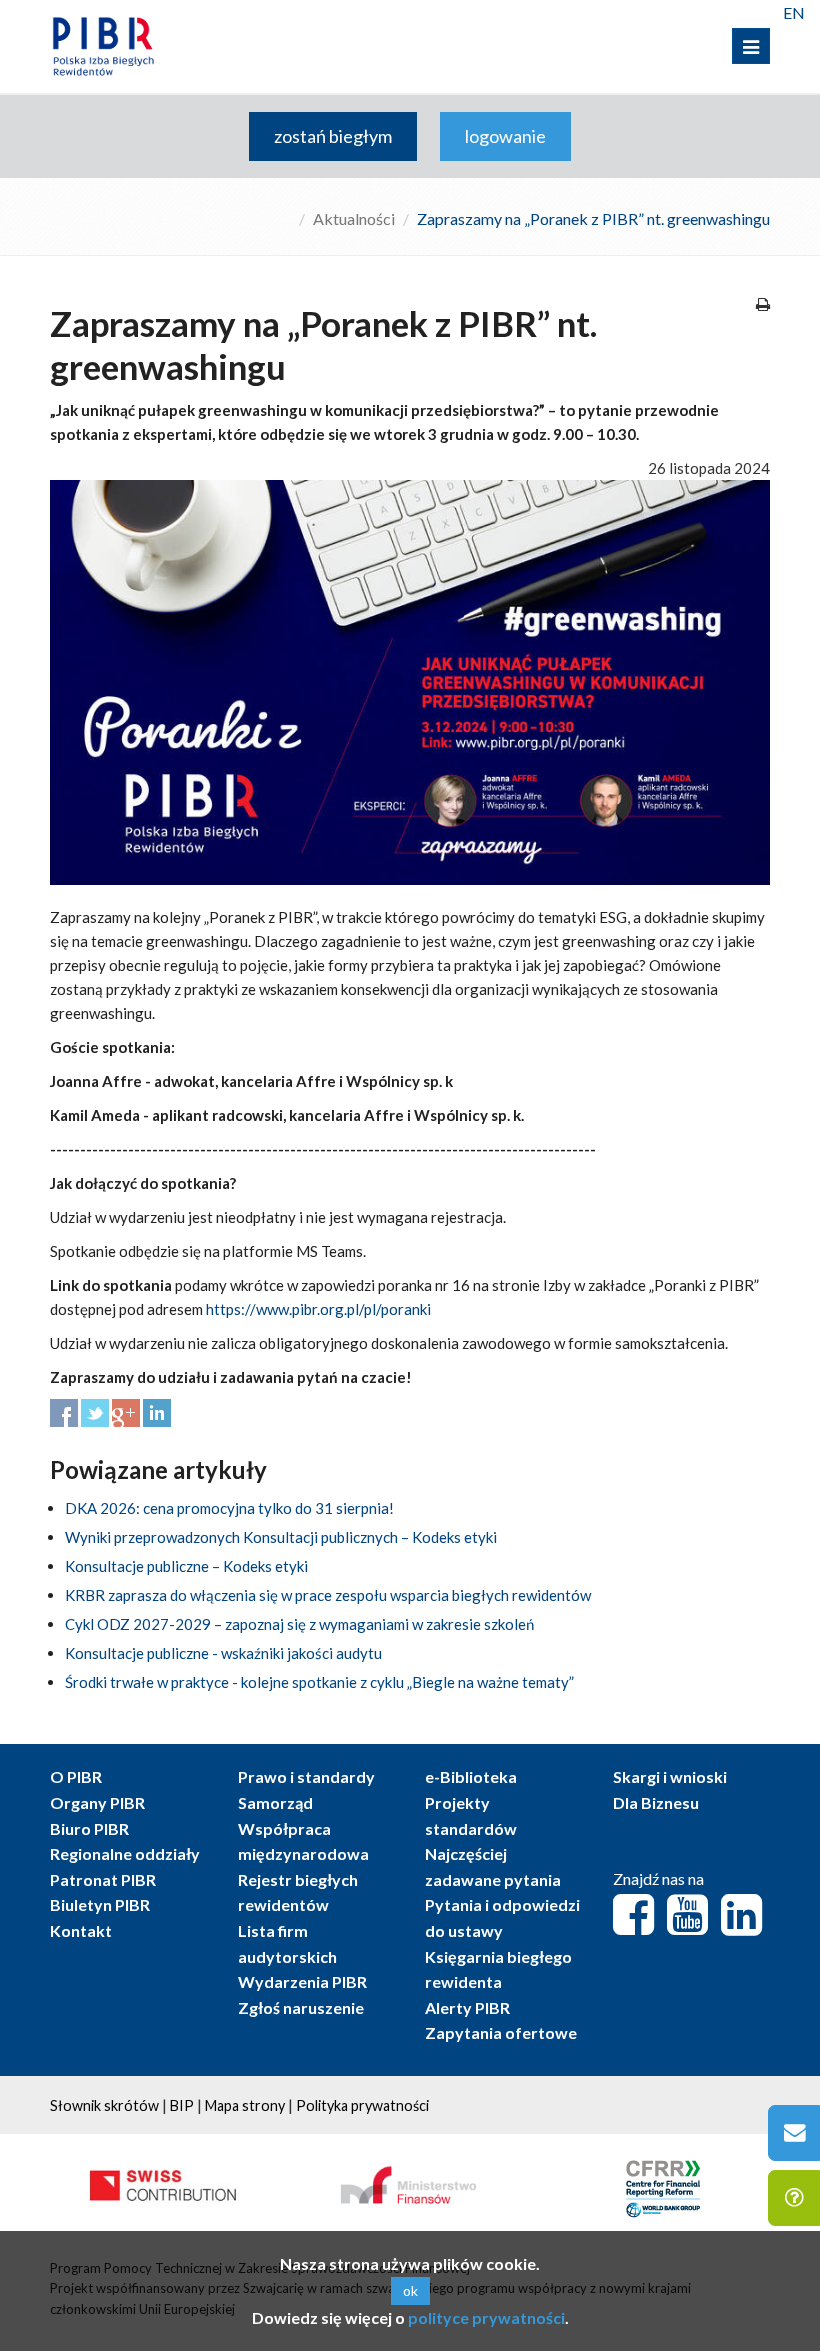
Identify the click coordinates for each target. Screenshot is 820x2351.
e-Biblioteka (471, 1776)
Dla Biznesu (656, 1802)
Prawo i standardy (306, 1776)
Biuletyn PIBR (100, 1904)
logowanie (505, 136)
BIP (182, 2105)
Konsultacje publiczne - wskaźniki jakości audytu (223, 1653)
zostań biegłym (333, 136)
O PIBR (76, 1776)
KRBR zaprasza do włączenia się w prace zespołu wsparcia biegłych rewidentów (328, 1595)
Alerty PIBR (467, 2007)
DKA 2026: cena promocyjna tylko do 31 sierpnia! (229, 1508)
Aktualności (354, 218)
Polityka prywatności (362, 2105)
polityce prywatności (486, 2317)
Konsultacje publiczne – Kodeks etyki (186, 1566)
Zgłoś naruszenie (301, 2007)
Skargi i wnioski (670, 1776)
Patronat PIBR (103, 1879)
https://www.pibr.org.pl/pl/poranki (318, 1309)
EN (794, 12)
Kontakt (81, 1930)
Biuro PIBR (89, 1828)
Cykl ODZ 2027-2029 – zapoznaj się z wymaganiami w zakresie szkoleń (299, 1624)
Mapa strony (245, 2105)
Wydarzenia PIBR (302, 1981)
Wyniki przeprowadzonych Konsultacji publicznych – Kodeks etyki (281, 1537)
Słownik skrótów (104, 2105)
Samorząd (275, 1802)
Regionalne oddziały (125, 1853)
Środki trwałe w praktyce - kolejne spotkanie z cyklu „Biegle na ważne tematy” (319, 1682)
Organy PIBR (97, 1802)
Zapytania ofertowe (501, 2032)
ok (410, 2290)
